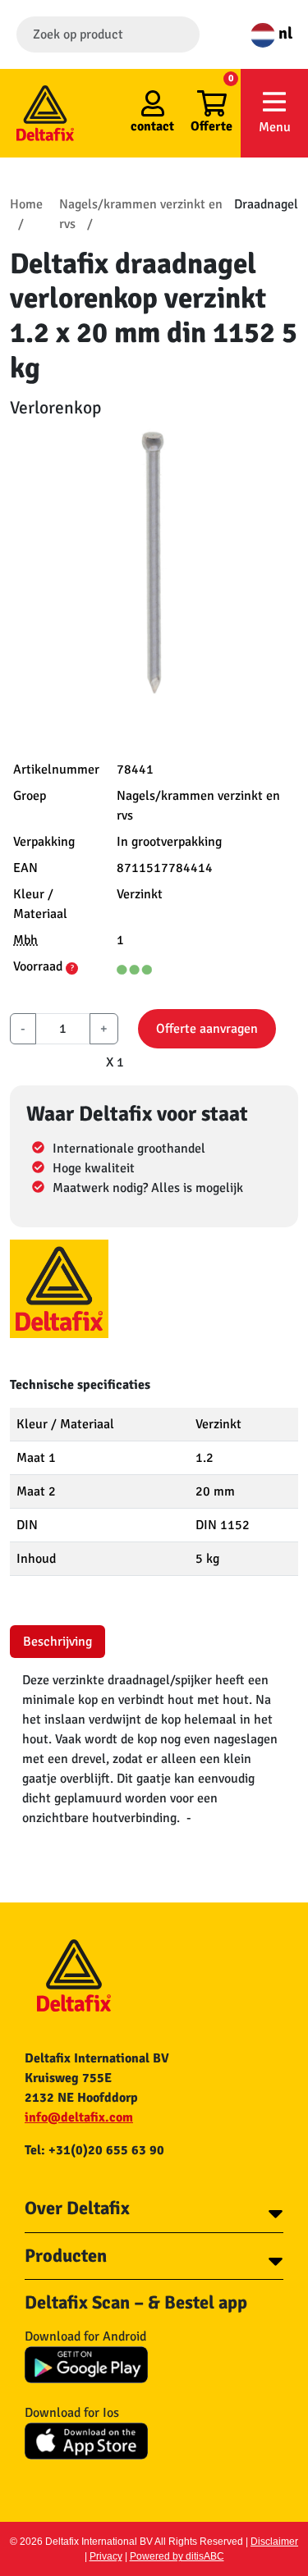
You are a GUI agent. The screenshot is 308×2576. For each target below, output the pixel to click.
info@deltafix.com (79, 2117)
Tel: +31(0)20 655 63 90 (94, 2150)
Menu (275, 127)
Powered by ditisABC (177, 2556)
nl (284, 33)
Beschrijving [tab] (57, 1642)
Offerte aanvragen (207, 1029)
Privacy (106, 2556)
